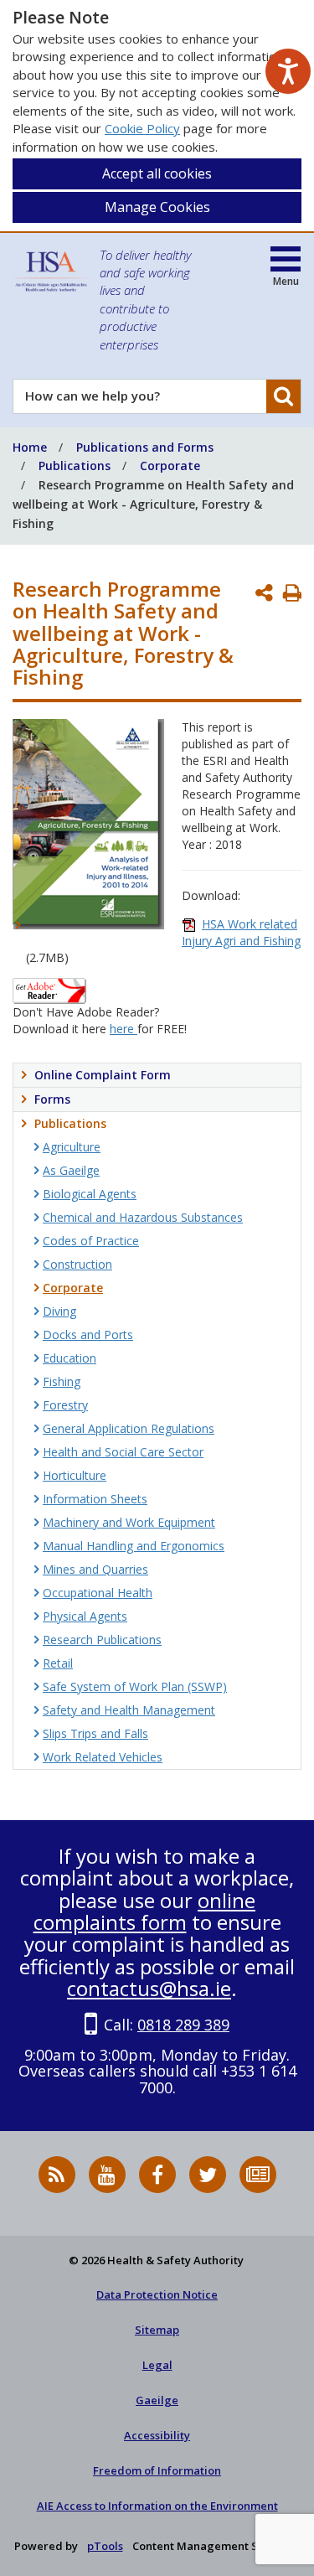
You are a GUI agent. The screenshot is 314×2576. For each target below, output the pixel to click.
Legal (157, 2365)
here (124, 1029)
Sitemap (157, 2330)
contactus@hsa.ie (149, 1988)
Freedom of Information (157, 2470)
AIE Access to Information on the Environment (157, 2506)
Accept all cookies (157, 173)
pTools (105, 2546)
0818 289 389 (183, 2025)
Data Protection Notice (157, 2294)
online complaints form (145, 1911)
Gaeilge (157, 2400)
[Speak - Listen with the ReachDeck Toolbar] (288, 71)
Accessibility (157, 2435)
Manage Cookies (157, 207)
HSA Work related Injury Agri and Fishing (241, 932)
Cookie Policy (142, 128)
